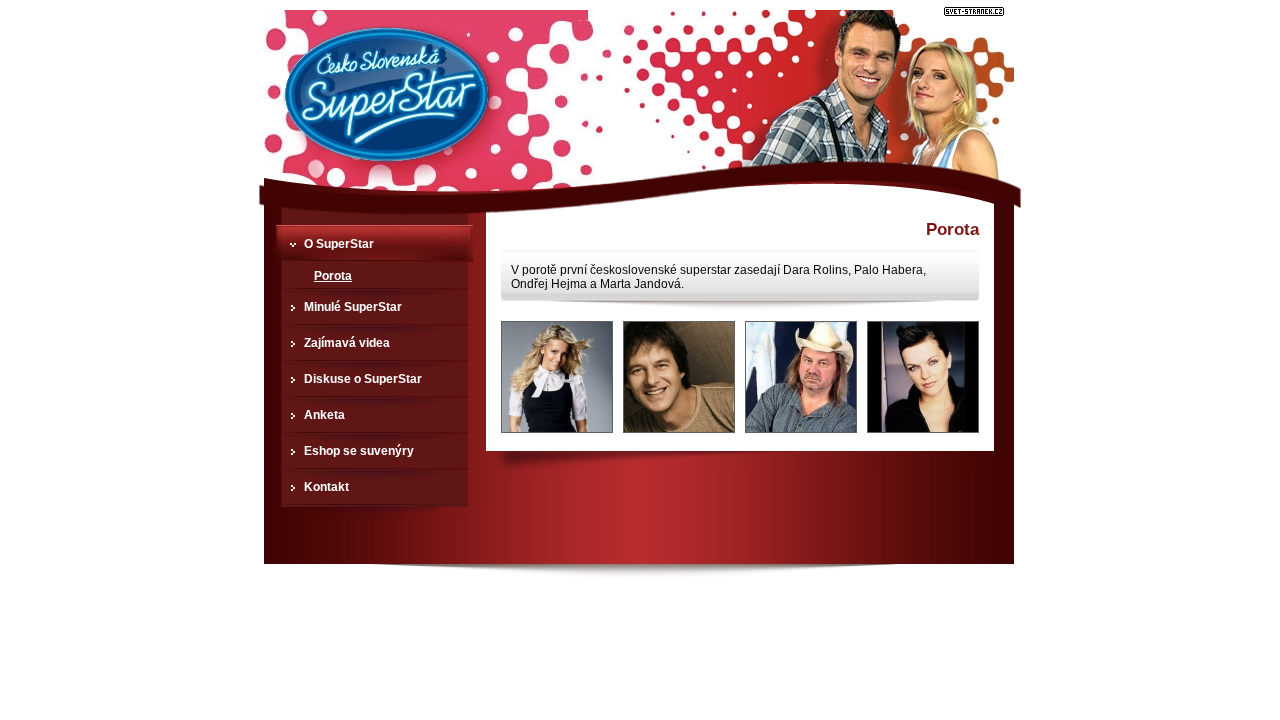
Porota (333, 276)
